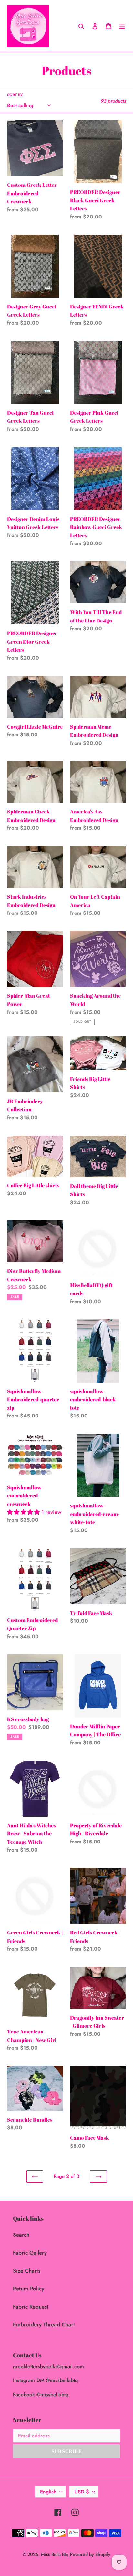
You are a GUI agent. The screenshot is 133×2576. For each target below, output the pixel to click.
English (48, 2492)
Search (21, 2235)
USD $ (82, 2492)
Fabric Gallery (30, 2253)
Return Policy (29, 2289)
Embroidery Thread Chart (44, 2324)
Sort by (15, 95)
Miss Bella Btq (55, 2554)
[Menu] (122, 26)
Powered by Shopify (90, 2554)
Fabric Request (31, 2307)
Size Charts (27, 2271)
